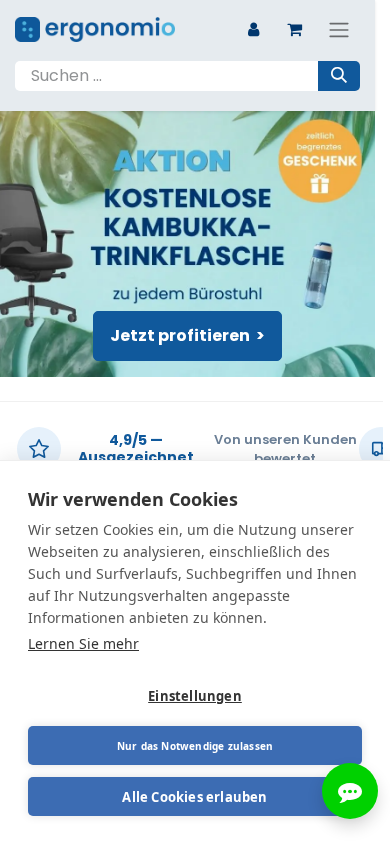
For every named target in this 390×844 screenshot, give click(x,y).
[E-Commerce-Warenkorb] (294, 29)
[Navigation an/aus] (339, 29)
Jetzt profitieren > (187, 335)
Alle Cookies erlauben (194, 797)
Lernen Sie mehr (83, 643)
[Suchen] (339, 76)
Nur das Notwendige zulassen (195, 746)
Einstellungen (195, 696)
